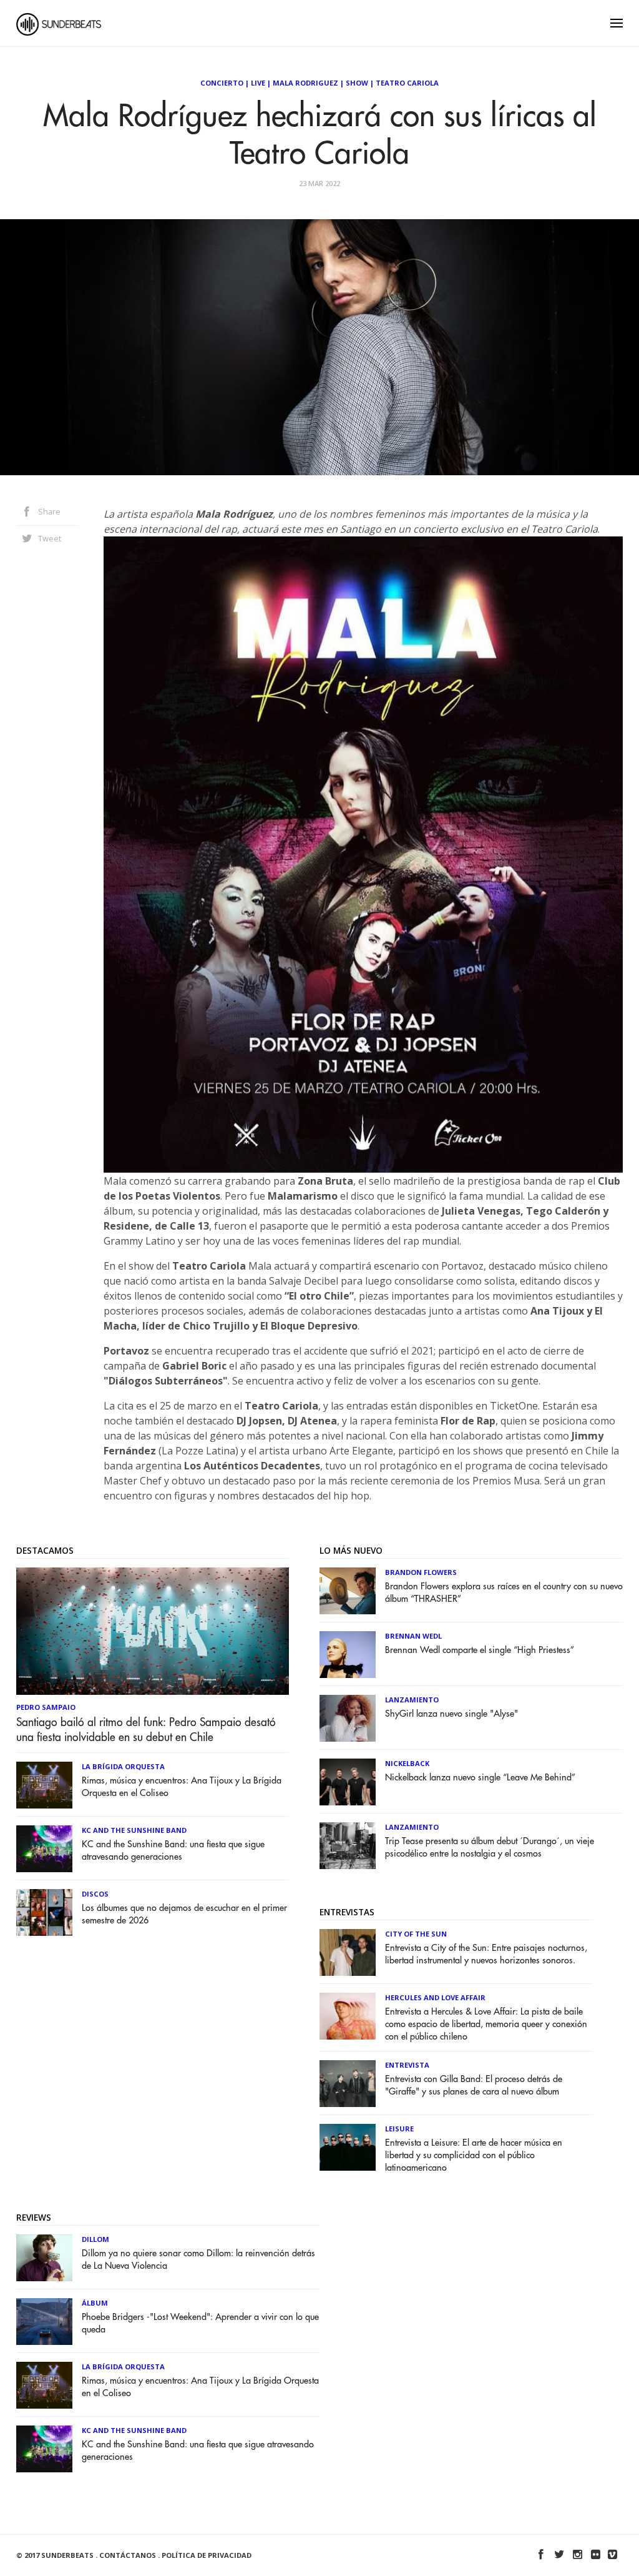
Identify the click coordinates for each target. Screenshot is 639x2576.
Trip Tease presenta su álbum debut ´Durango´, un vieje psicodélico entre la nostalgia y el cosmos (490, 1848)
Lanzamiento (412, 1700)
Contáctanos (128, 2555)
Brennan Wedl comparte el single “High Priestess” (480, 1650)
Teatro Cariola (407, 83)
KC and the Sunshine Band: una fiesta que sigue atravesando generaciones (173, 1851)
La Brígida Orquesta (123, 1766)
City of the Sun (416, 1934)
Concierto (222, 83)
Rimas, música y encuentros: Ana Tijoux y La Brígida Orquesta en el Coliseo (182, 1787)
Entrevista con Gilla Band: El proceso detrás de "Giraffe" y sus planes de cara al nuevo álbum (474, 2085)
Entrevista (407, 2065)
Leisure (399, 2129)
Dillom (95, 2239)
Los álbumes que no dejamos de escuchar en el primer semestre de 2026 (184, 1914)
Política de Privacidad (207, 2555)
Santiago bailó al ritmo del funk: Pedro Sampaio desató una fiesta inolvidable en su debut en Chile (146, 1730)
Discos (95, 1894)
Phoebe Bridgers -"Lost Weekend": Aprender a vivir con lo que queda (200, 2323)
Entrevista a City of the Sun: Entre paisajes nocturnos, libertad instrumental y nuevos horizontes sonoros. (486, 1954)
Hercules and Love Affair (435, 1997)
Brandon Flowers (421, 1572)
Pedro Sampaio (46, 1707)
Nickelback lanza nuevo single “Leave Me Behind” (480, 1778)
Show (357, 83)
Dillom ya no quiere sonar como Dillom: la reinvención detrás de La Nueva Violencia (198, 2260)
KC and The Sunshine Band (134, 1830)
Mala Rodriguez (305, 83)
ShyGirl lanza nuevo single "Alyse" (451, 1714)
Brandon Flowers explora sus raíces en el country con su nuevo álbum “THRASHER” (504, 1593)
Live (258, 83)
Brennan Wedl (413, 1636)
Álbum (95, 2303)
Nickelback (407, 1763)
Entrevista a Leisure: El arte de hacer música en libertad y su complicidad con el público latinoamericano (474, 2155)
